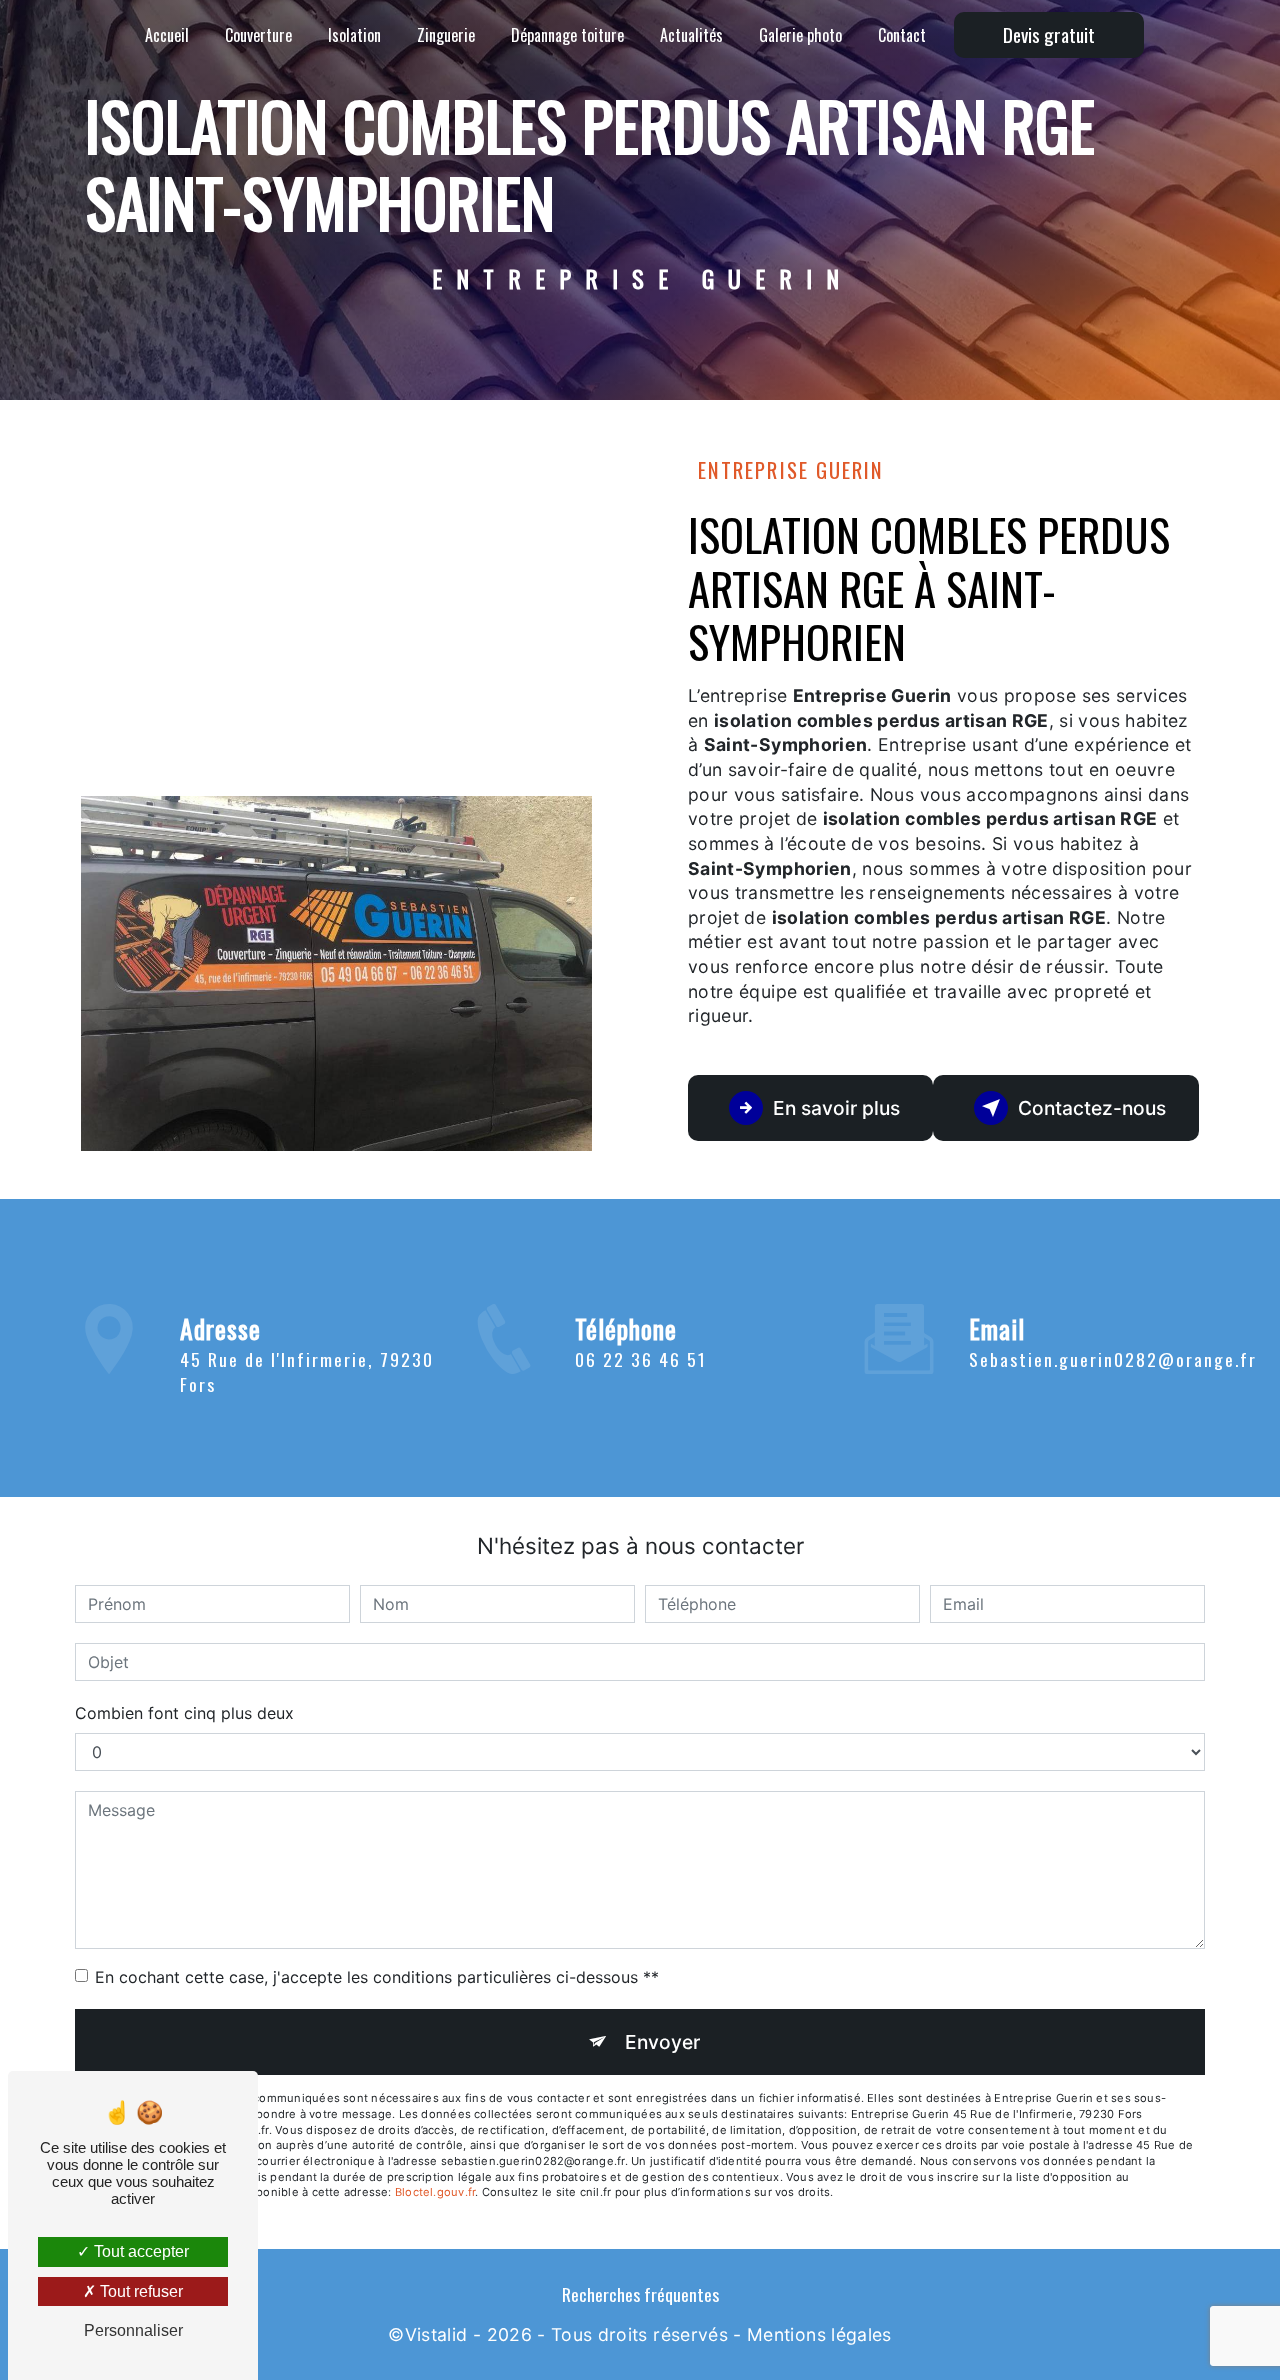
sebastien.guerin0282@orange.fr (1113, 1359)
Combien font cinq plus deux (184, 1713)
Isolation (354, 35)
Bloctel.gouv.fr (435, 2192)
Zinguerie (446, 35)
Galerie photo (800, 35)
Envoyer (662, 2042)
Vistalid (436, 2334)
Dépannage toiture (567, 35)
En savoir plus (836, 1108)
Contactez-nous (1092, 1108)
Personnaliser (133, 2330)
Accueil (167, 35)
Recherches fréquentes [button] (640, 2294)
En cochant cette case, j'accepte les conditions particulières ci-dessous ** (377, 1977)
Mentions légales (819, 2334)
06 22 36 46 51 (641, 1359)
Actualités (691, 35)
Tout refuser (139, 2291)
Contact (902, 35)
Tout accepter (139, 2251)
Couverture (258, 35)
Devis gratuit (1049, 34)
